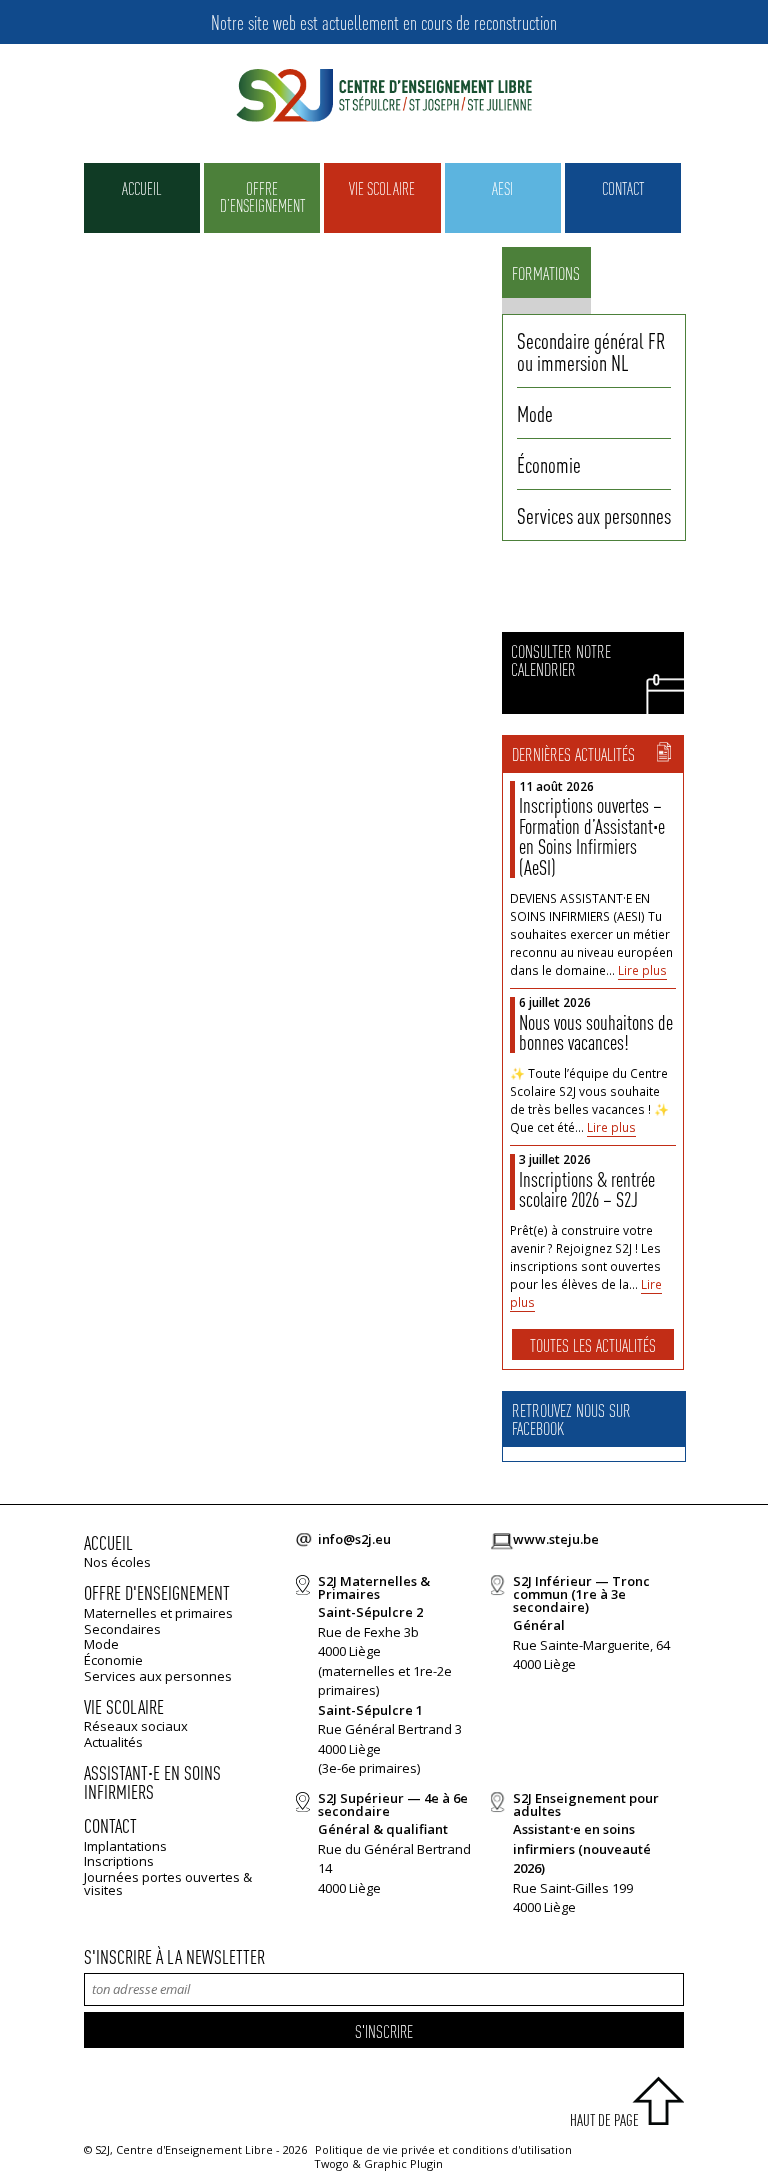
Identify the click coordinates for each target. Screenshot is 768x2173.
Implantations (125, 1846)
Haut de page (604, 2119)
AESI (502, 188)
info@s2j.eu (354, 1539)
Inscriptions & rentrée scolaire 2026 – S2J (587, 1189)
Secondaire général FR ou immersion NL (591, 351)
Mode (535, 413)
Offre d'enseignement (157, 1592)
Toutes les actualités (593, 1344)
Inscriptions (119, 1861)
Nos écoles (117, 1562)
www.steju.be (556, 1539)
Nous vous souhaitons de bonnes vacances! (596, 1032)
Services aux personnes (594, 515)
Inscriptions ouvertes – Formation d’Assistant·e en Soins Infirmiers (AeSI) (592, 836)
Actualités (113, 1742)
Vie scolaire (382, 188)
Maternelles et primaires (158, 1613)
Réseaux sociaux (136, 1726)
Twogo (332, 2163)
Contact (623, 188)
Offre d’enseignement (262, 196)
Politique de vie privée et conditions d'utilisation (443, 2149)
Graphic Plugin (403, 2163)
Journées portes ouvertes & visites (168, 1883)
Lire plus (642, 970)
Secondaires (122, 1629)
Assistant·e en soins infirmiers (152, 1782)
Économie (549, 464)
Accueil (142, 188)
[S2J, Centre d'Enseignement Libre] (384, 96)
